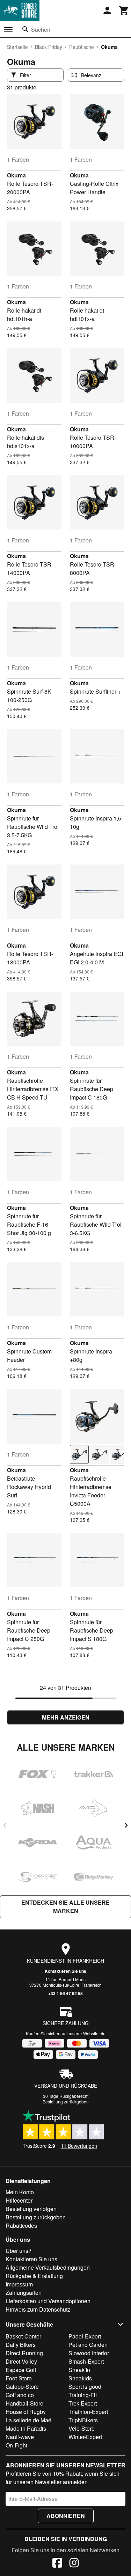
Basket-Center (23, 2336)
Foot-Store (19, 2378)
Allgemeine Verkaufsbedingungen (48, 2267)
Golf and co (20, 2395)
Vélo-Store (82, 2428)
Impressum (19, 2284)
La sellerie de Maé (28, 2420)
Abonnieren (66, 2516)
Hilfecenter (19, 2200)
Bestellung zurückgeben (66, 2101)
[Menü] (8, 30)
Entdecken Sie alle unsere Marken (65, 1907)
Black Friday (49, 47)
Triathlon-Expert (88, 2412)
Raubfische (82, 47)
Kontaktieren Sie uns (65, 1971)
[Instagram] (74, 2564)
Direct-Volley (21, 2361)
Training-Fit (83, 2395)
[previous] (5, 1825)
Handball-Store (24, 2403)
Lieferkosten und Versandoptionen (48, 2301)
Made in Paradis (26, 2428)
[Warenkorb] (124, 10)
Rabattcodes (21, 2225)
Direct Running (24, 2353)
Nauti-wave (20, 2437)
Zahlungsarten (24, 2293)
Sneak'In (79, 2370)
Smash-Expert (86, 2361)
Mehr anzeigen (66, 1717)
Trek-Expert (83, 2403)
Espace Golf (21, 2370)
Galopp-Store (22, 2387)
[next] (126, 1825)
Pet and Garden (88, 2345)
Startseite (17, 47)
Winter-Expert (85, 2437)
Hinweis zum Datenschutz (38, 2309)
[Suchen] (26, 29)
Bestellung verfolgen (31, 2209)
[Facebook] (57, 2564)
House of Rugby (26, 2412)
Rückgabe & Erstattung (34, 2276)
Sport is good (85, 2387)
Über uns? (19, 2251)
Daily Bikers (21, 2345)
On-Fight (16, 2445)
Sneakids (80, 2378)
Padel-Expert (85, 2336)
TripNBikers (83, 2420)
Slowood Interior (89, 2353)
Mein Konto (20, 2192)
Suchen (41, 30)
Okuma (16, 175)
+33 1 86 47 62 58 (65, 1993)
